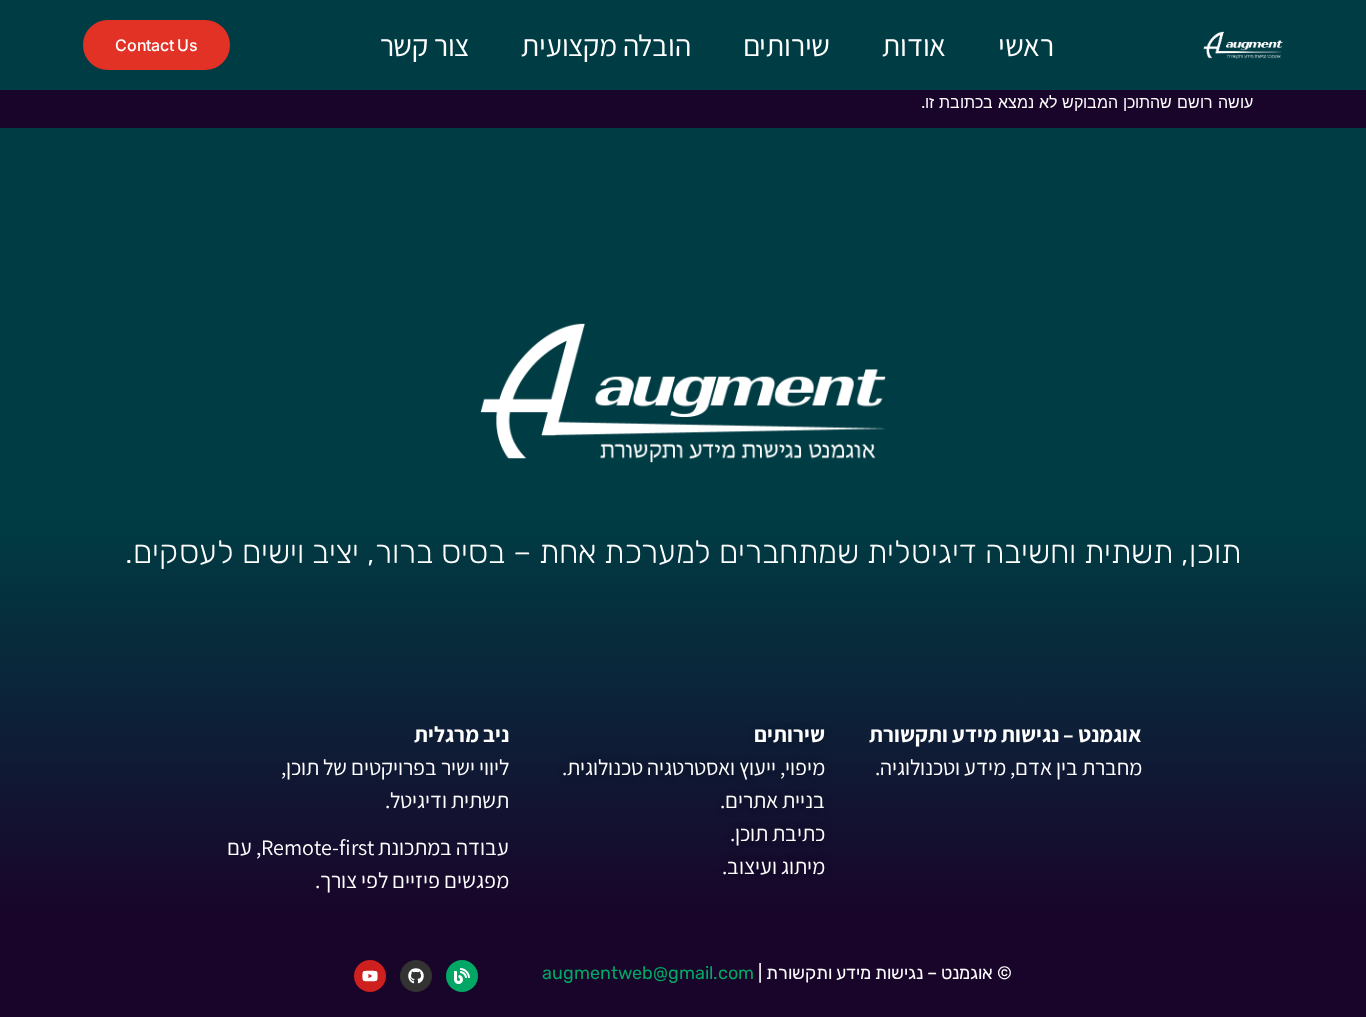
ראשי (1025, 45)
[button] (156, 45)
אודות (914, 45)
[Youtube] (370, 976)
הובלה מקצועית (605, 45)
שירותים (787, 45)
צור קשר (425, 45)
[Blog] (462, 976)
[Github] (416, 976)
